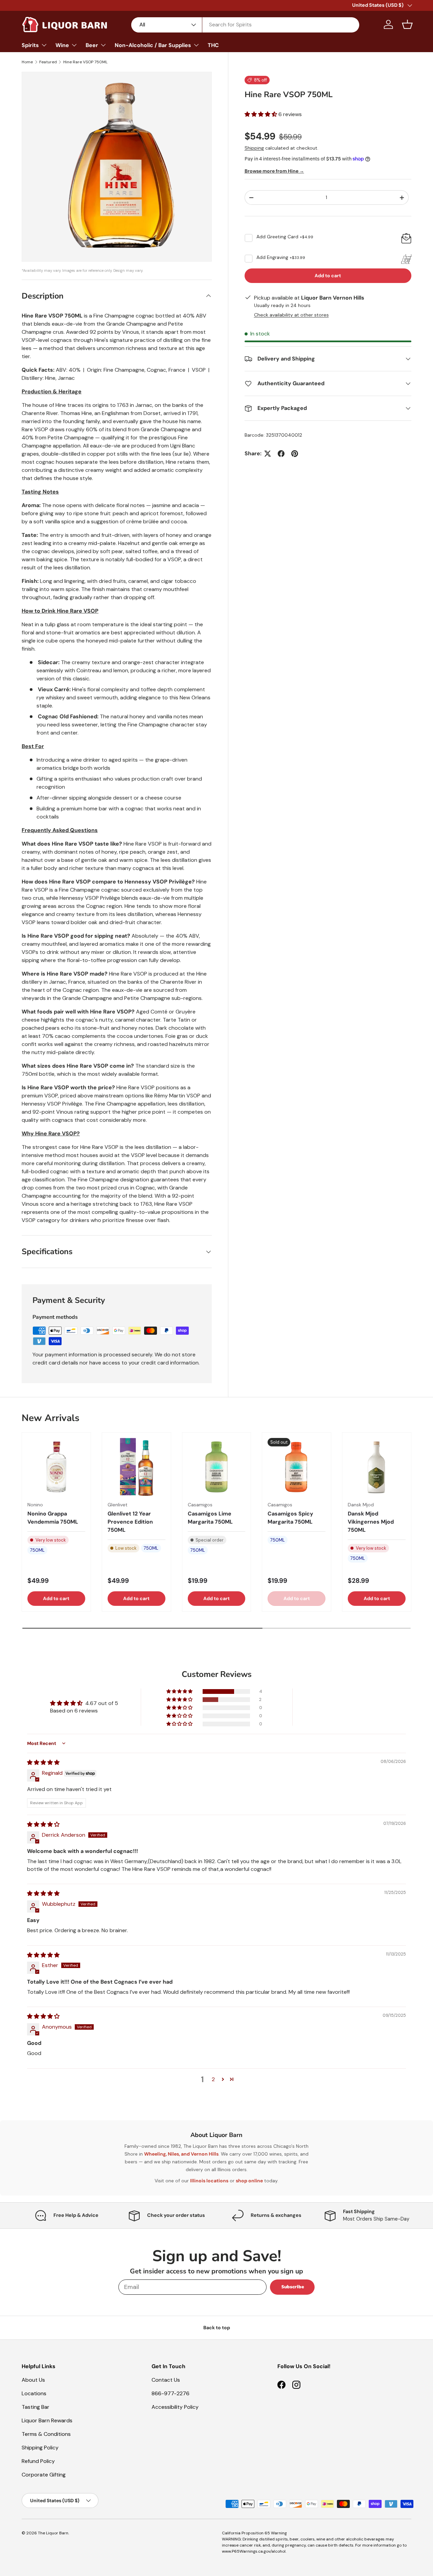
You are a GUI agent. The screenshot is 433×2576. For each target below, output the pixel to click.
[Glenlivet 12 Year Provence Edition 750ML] (136, 1467)
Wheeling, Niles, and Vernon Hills (181, 2154)
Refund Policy (38, 2461)
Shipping (254, 148)
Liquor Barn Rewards (47, 2420)
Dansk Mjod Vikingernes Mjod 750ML (371, 1522)
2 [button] (213, 2079)
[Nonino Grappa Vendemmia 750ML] (56, 1467)
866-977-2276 (170, 2393)
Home (27, 62)
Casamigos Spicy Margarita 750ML (290, 1518)
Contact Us (166, 2380)
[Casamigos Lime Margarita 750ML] (217, 1467)
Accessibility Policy (175, 2407)
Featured (48, 62)
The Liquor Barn (53, 2533)
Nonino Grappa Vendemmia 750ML (53, 1518)
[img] (43, 1762)
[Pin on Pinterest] (295, 454)
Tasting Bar (36, 2407)
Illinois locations (209, 2181)
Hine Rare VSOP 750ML (85, 62)
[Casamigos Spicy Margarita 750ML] (297, 1467)
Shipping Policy (40, 2448)
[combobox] (245, 25)
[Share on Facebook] (281, 454)
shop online (249, 2181)
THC (213, 45)
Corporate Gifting (44, 2475)
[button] (407, 24)
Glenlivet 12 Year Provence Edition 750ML (130, 1522)
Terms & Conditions (46, 2434)
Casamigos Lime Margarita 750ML (210, 1518)
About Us (33, 2380)
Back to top (217, 2328)
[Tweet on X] (268, 454)
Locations (34, 2393)
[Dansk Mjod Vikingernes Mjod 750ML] (377, 1467)
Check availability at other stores (291, 315)
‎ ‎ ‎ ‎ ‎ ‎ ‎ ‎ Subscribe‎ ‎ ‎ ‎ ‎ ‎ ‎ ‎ (292, 2287)
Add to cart (328, 276)
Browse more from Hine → (274, 171)
